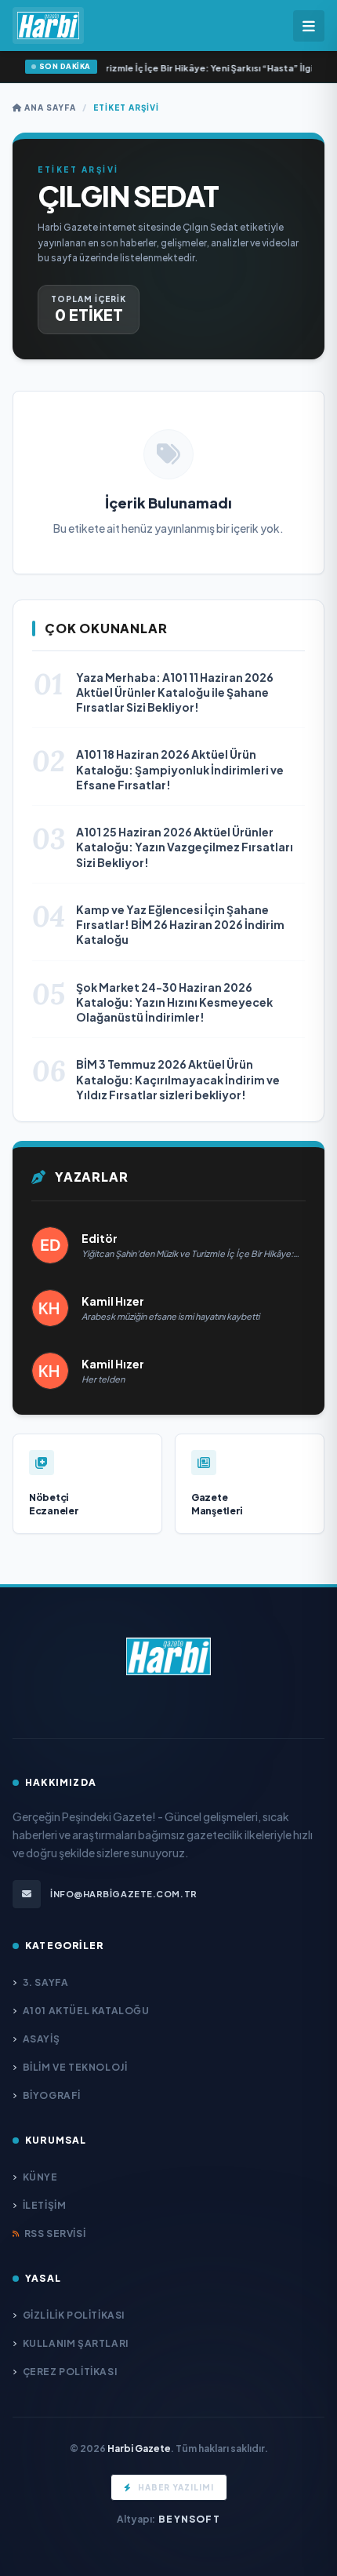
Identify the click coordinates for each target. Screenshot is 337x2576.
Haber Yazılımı (176, 2487)
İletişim (44, 2205)
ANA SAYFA (49, 107)
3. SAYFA (45, 1982)
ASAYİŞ (41, 2039)
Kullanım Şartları (76, 2343)
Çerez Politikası (70, 2372)
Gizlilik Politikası (74, 2315)
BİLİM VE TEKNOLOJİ (75, 2067)
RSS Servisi (55, 2234)
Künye (40, 2177)
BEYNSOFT (189, 2519)
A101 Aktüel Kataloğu (86, 2011)
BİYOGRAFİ (52, 2095)
